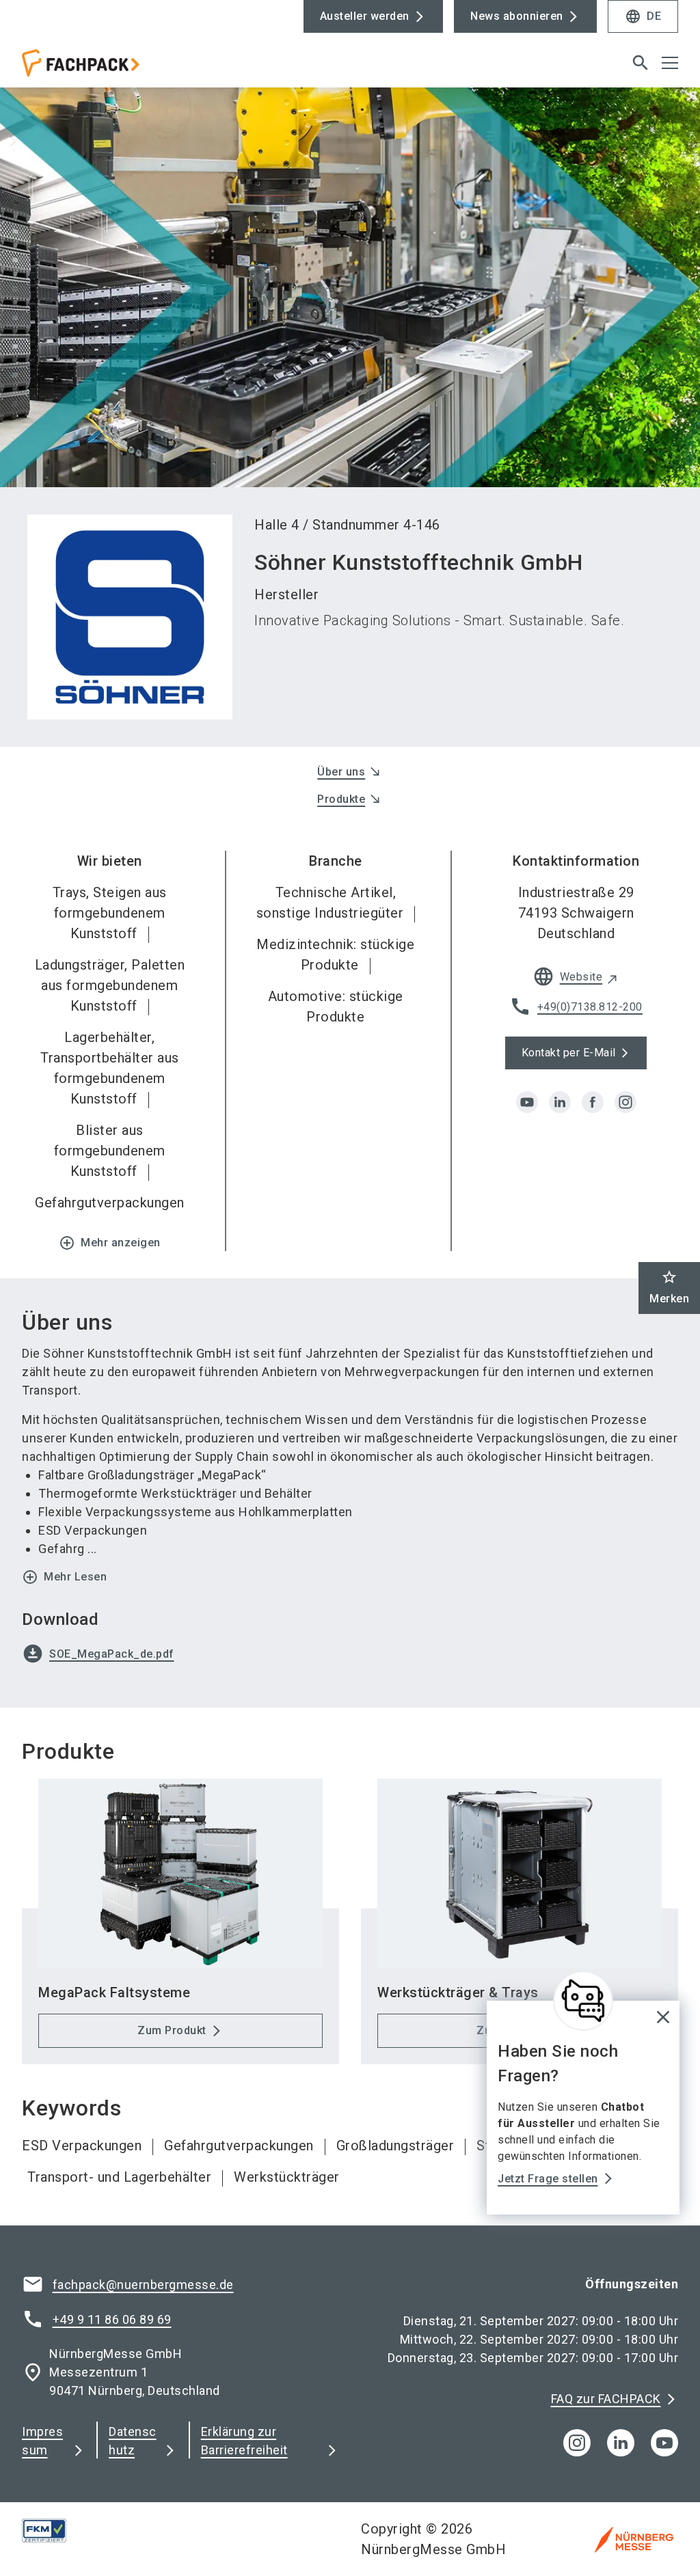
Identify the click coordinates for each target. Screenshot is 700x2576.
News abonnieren (517, 16)
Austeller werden (365, 16)
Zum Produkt (172, 2030)
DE (643, 16)
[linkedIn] (621, 2443)
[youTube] (664, 2443)
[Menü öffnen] (670, 63)
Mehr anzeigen (110, 1243)
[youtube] (527, 1102)
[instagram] (625, 1102)
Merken (669, 1287)
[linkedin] (560, 1102)
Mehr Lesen (64, 1577)
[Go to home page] (180, 68)
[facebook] (593, 1102)
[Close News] (583, 2001)
